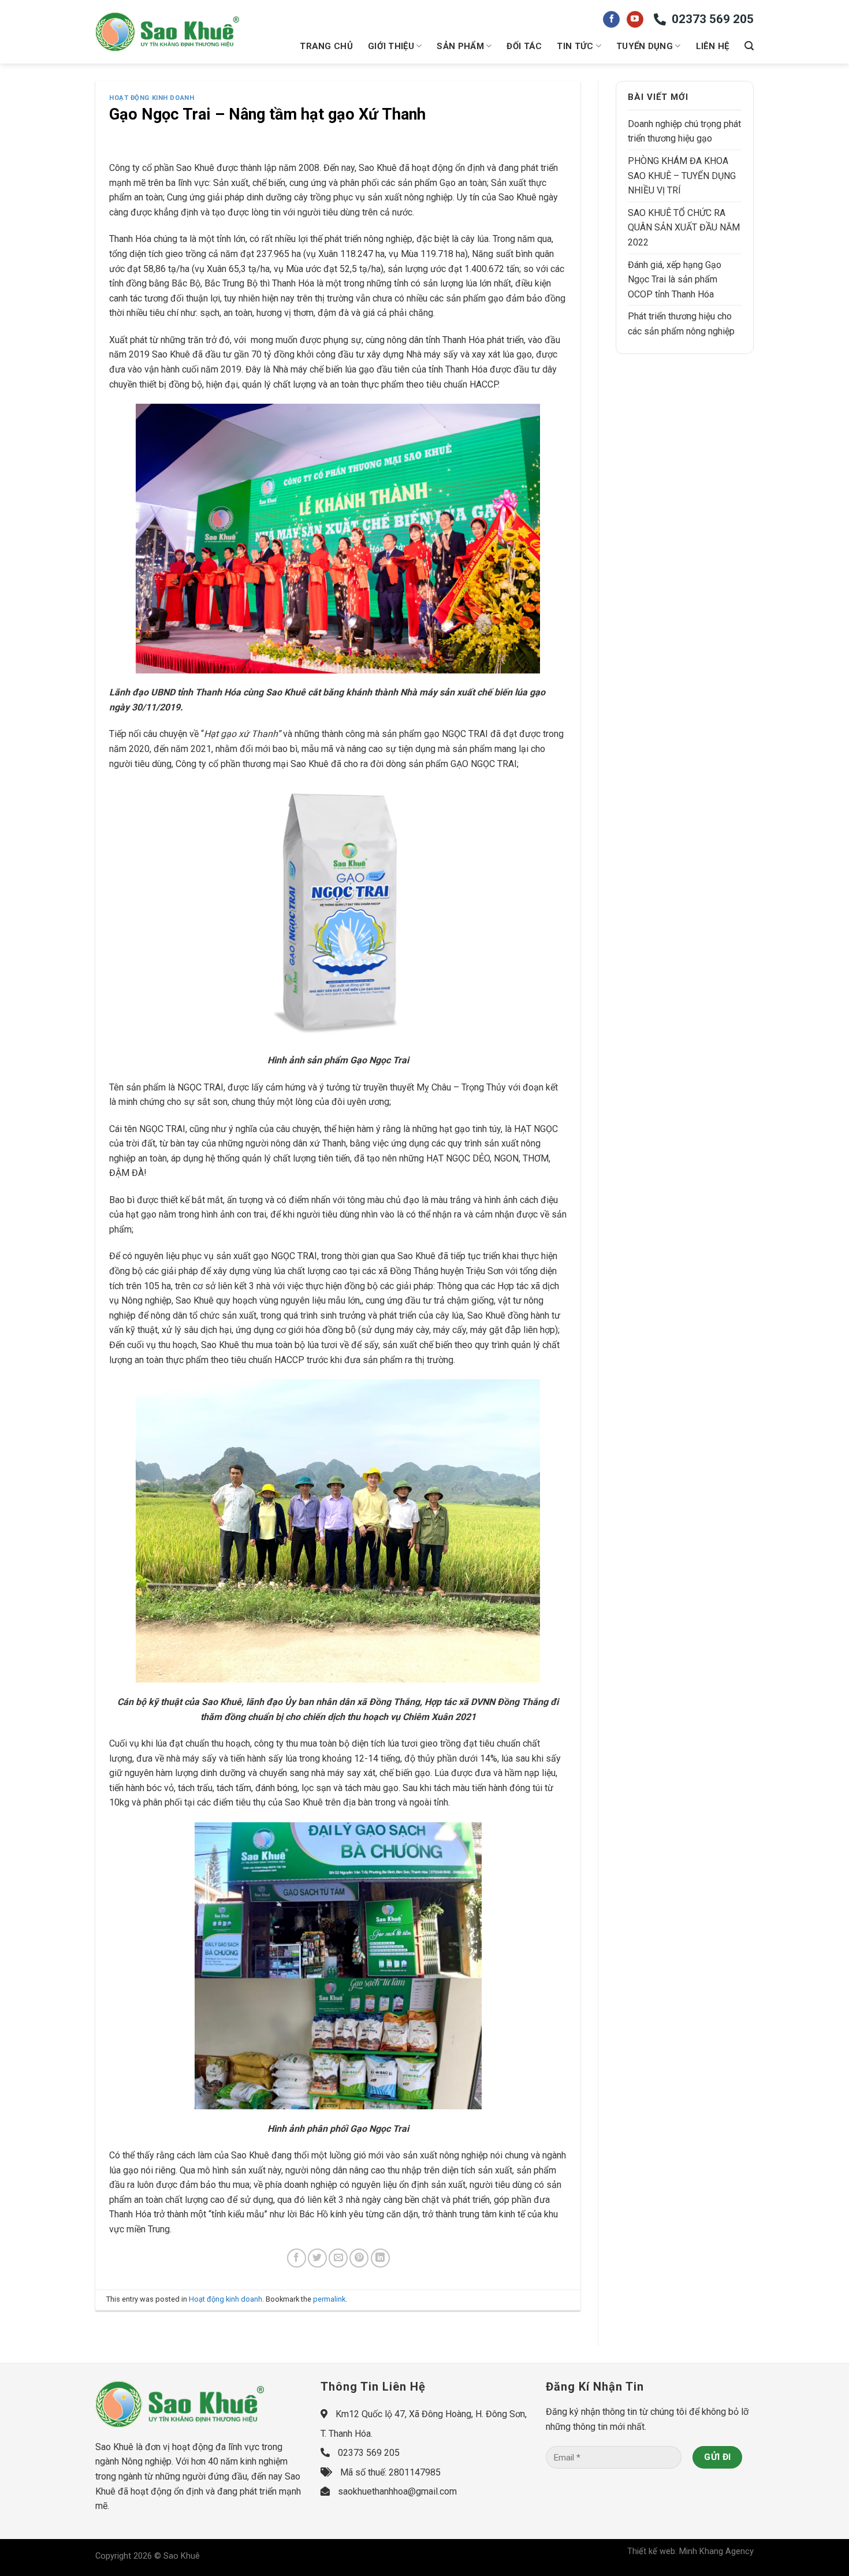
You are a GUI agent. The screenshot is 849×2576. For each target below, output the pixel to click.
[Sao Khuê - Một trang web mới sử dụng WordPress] (167, 32)
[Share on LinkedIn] (380, 2258)
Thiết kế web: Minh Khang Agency (690, 2551)
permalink (329, 2299)
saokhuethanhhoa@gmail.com (397, 2491)
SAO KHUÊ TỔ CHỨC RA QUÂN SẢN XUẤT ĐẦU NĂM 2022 (684, 228)
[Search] (749, 46)
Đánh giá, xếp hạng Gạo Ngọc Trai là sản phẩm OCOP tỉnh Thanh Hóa (675, 280)
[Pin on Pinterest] (359, 2258)
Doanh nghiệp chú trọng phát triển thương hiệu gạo (684, 131)
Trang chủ (326, 46)
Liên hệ (713, 46)
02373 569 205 (713, 19)
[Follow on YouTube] (635, 20)
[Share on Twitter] (317, 2258)
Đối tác (524, 46)
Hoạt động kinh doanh (152, 98)
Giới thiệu (391, 46)
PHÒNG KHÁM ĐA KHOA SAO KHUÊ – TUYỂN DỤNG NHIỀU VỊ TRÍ (682, 176)
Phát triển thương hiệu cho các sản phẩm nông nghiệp (681, 324)
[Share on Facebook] (297, 2258)
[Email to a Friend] (338, 2258)
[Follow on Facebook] (611, 20)
